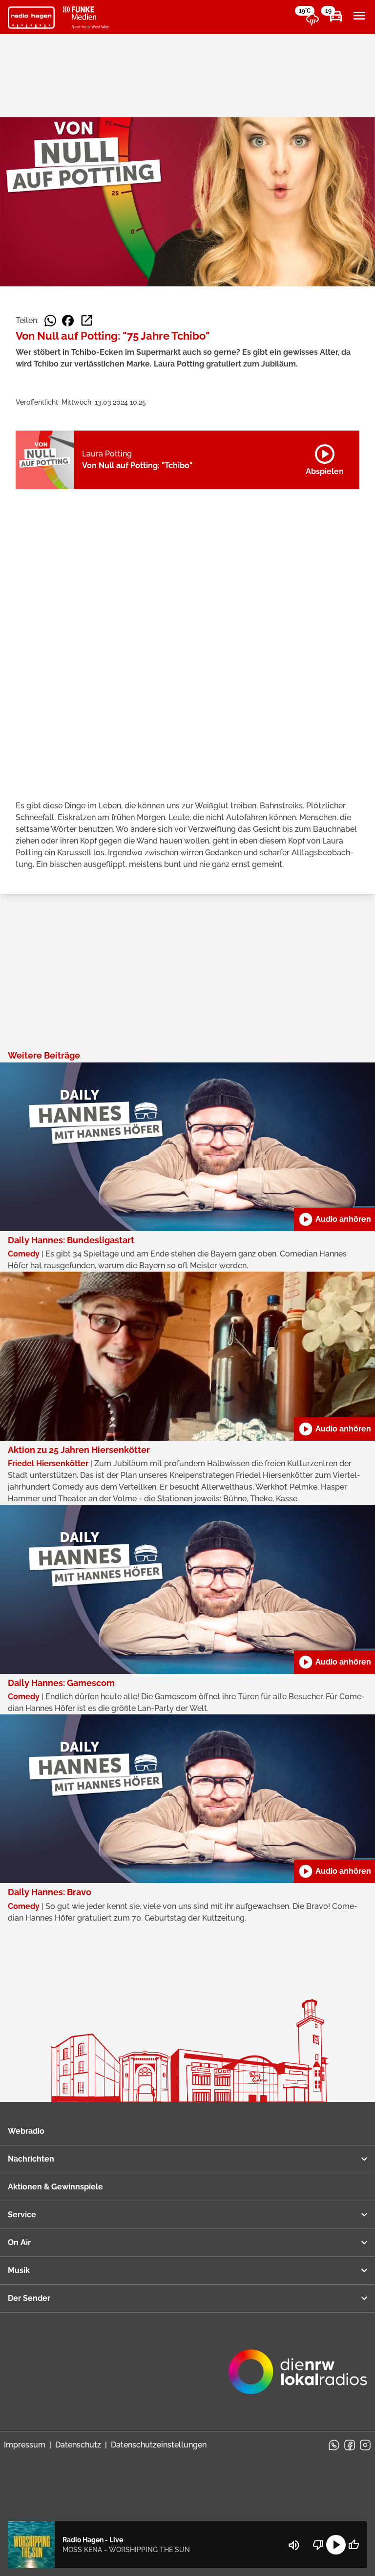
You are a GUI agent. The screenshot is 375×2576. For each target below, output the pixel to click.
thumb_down (318, 2545)
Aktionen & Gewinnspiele (55, 2187)
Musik (19, 2270)
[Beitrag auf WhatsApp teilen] (50, 321)
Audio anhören (334, 1219)
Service (22, 2215)
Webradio (26, 2131)
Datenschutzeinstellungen (159, 2445)
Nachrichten (31, 2159)
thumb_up (354, 2545)
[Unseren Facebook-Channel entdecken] (350, 2445)
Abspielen (325, 458)
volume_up (294, 2545)
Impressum (25, 2445)
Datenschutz (78, 2445)
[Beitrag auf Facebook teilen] (68, 321)
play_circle (336, 2545)
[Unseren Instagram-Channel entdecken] (365, 2445)
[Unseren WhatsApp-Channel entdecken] (334, 2445)
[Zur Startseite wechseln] (31, 18)
